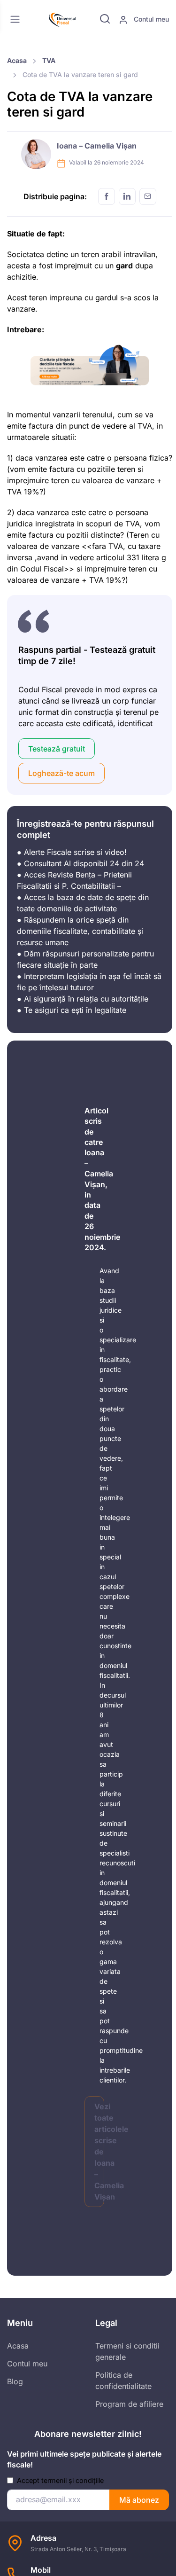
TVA (49, 60)
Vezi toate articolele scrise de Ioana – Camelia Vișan (99, 2152)
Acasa (17, 60)
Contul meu (150, 19)
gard (124, 266)
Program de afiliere (129, 2404)
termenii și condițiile (73, 2480)
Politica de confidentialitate (123, 2380)
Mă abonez (139, 2500)
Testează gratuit (57, 749)
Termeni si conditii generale (127, 2351)
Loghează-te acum (61, 773)
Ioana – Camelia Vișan (97, 146)
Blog (15, 2381)
